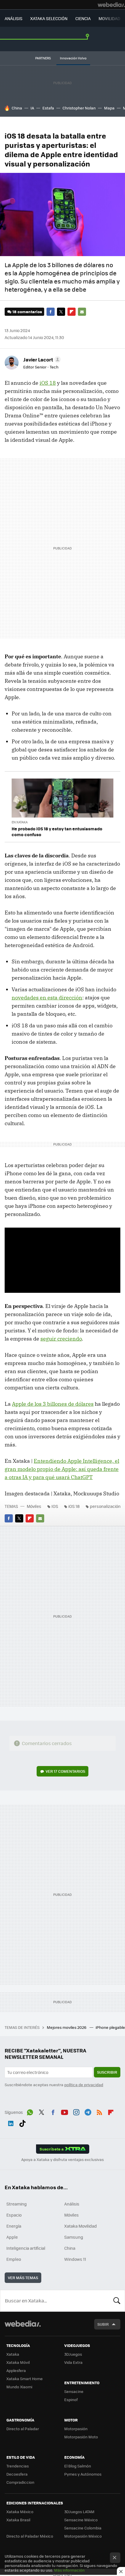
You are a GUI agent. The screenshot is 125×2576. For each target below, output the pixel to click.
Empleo (14, 2259)
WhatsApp (30, 2111)
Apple (12, 2237)
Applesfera (16, 2370)
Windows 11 (75, 2259)
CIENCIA (83, 18)
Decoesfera (17, 2474)
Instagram (76, 2111)
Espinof (71, 2399)
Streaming (17, 2204)
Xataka (13, 2354)
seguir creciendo (61, 1339)
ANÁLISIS (14, 18)
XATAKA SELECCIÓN (49, 18)
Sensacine (74, 2391)
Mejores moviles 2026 (67, 2027)
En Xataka (20, 822)
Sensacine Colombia (83, 2528)
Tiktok (22, 2123)
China (17, 108)
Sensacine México (81, 2520)
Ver (65, 1771)
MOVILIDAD (109, 18)
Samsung (74, 2237)
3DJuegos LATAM (79, 2512)
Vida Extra (73, 2362)
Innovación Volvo (73, 58)
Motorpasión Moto (81, 2437)
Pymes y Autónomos (83, 2474)
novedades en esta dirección (47, 998)
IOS (55, 1506)
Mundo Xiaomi (19, 2387)
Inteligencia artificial (26, 2248)
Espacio (14, 2215)
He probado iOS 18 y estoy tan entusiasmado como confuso (57, 832)
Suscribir (107, 2072)
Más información (69, 2570)
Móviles (34, 1506)
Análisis (72, 2204)
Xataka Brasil (18, 2520)
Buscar (117, 2301)
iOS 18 (48, 383)
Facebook (51, 312)
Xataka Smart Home (25, 2379)
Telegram (88, 2111)
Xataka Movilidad (81, 2226)
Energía (14, 2226)
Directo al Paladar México (30, 2536)
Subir (103, 2324)
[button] (41, 359)
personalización (105, 1506)
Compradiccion (20, 2482)
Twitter (61, 312)
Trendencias (18, 2466)
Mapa (109, 108)
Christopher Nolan (79, 108)
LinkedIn (11, 2123)
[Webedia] (111, 5)
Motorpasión (76, 2429)
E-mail (82, 312)
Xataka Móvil (18, 2362)
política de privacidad (84, 2085)
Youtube (65, 2111)
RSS (99, 2111)
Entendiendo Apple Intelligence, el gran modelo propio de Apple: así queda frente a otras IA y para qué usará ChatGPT (62, 1469)
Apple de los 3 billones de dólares (53, 1404)
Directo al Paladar (23, 2429)
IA (32, 108)
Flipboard (72, 312)
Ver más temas (23, 2278)
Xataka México (20, 2512)
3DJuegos (73, 2354)
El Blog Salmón (78, 2466)
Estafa (48, 108)
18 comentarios (27, 312)
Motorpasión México (83, 2536)
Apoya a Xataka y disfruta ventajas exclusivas (63, 2160)
